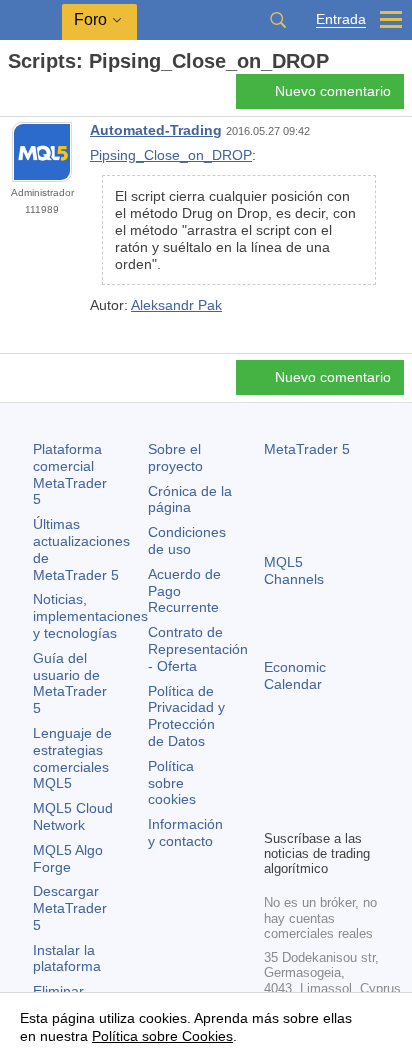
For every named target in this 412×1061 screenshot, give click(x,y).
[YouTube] (276, 811)
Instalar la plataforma (67, 958)
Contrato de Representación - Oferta (198, 649)
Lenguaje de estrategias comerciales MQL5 (72, 758)
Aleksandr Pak (176, 305)
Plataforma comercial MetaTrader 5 (70, 474)
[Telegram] (308, 779)
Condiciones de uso (187, 540)
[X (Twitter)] (340, 779)
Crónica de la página (190, 499)
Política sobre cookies (172, 783)
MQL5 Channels (294, 570)
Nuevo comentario (333, 91)
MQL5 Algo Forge (68, 858)
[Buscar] (278, 20)
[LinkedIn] (308, 811)
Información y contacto (185, 832)
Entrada (341, 19)
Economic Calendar (295, 675)
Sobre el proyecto (175, 457)
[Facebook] (276, 779)
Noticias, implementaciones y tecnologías (90, 616)
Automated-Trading (156, 130)
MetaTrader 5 (307, 449)
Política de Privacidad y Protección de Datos (186, 716)
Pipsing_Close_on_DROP (171, 155)
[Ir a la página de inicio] (14, 96)
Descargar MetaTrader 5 (70, 908)
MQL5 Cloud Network (73, 816)
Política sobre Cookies (162, 1036)
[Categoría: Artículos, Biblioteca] (38, 97)
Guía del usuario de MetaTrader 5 (70, 683)
